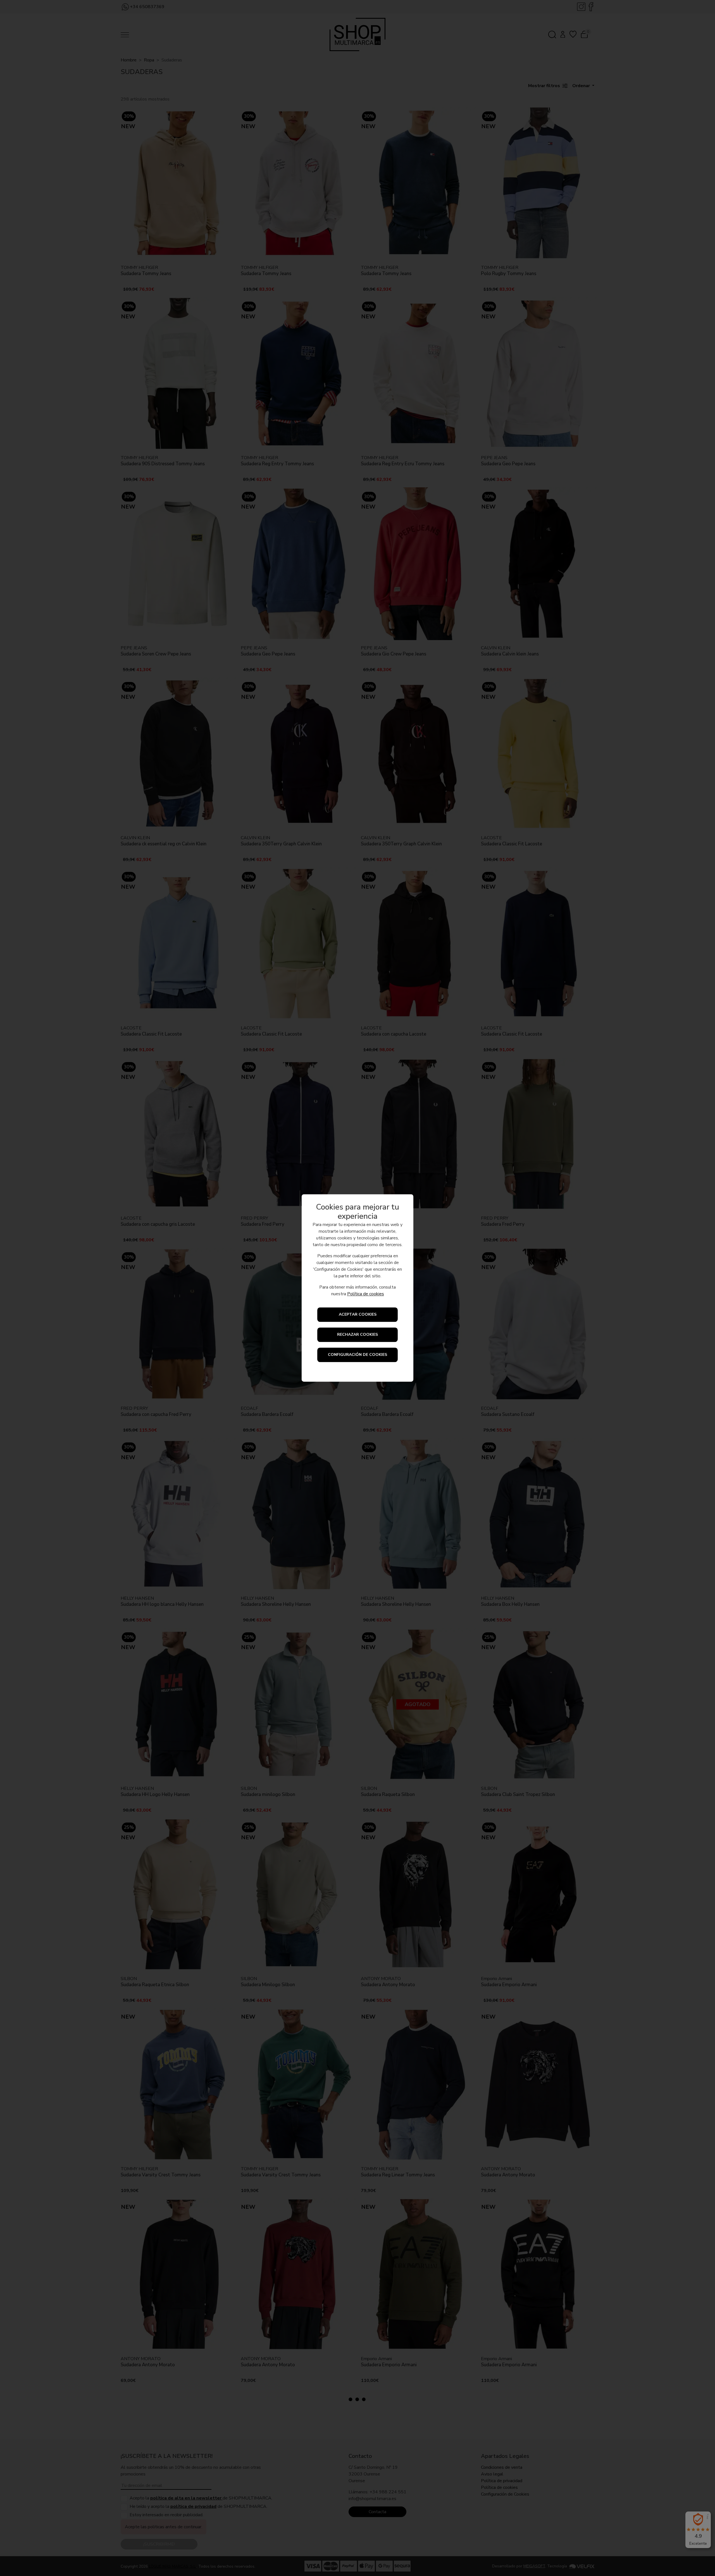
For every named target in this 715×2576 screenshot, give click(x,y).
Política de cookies (366, 1294)
